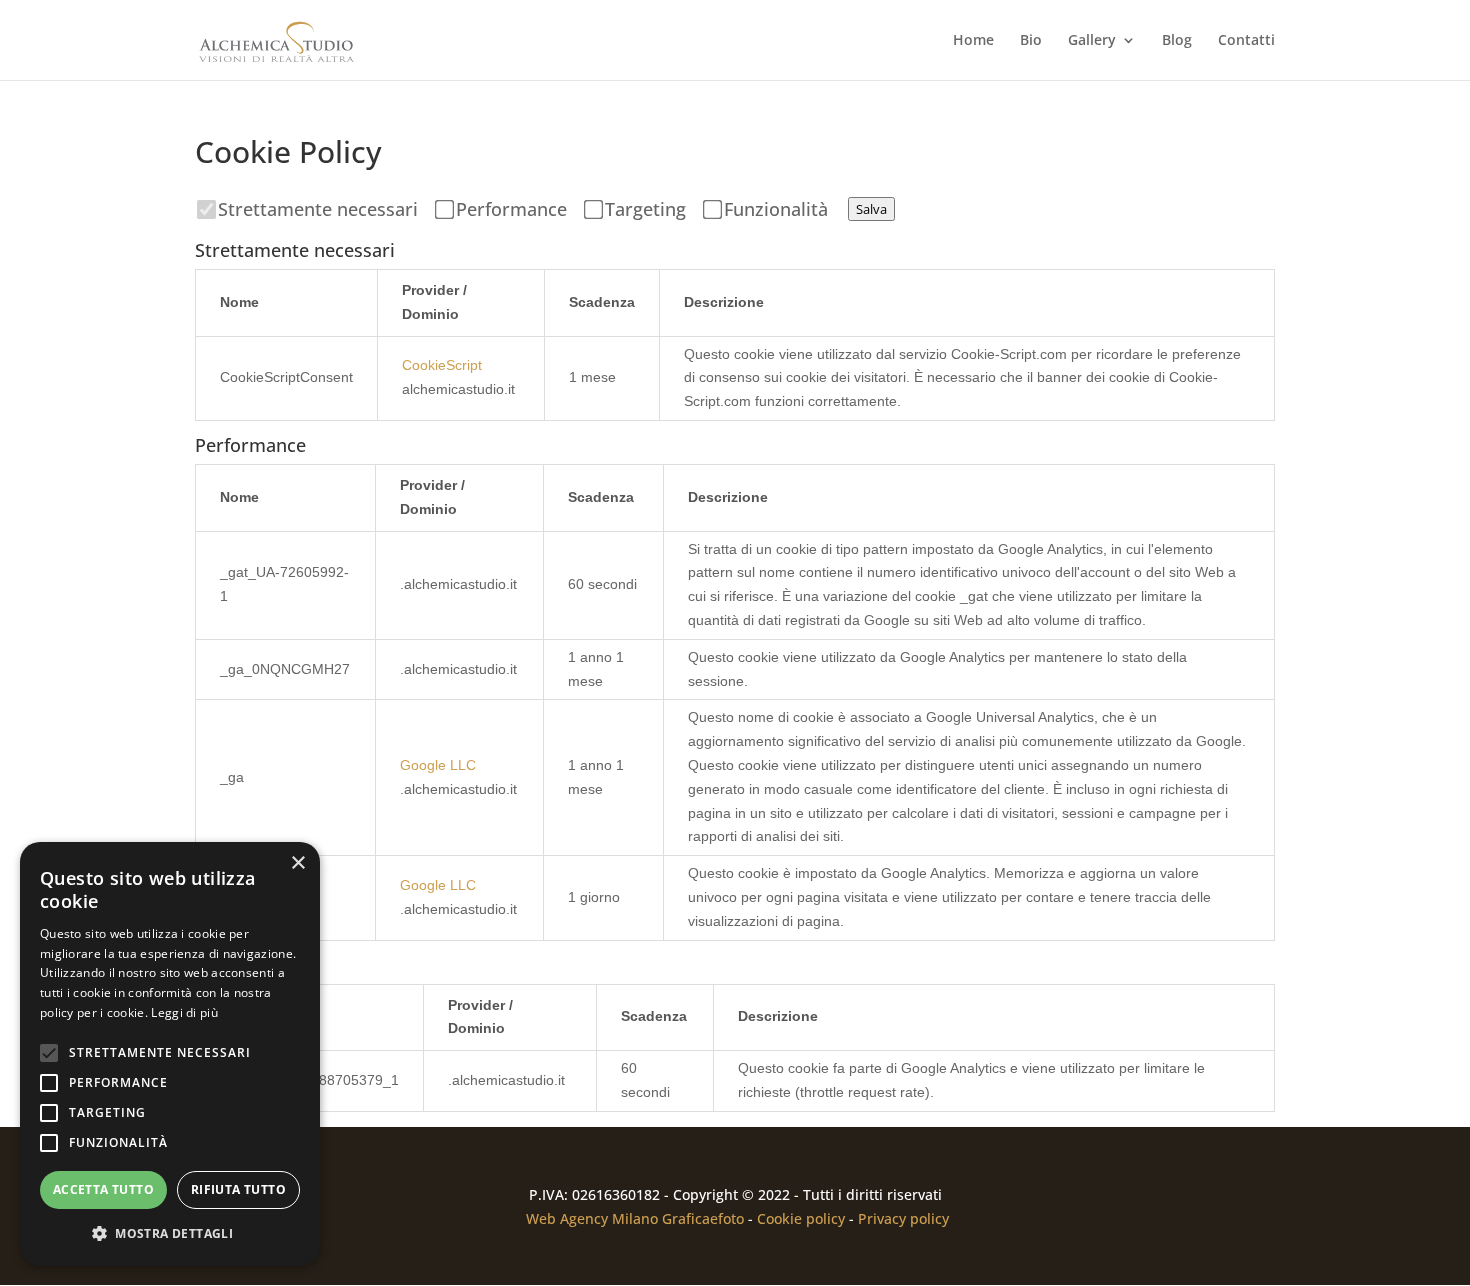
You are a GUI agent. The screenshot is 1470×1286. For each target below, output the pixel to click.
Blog (1177, 41)
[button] (170, 1234)
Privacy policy (903, 1218)
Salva (871, 209)
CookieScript (442, 365)
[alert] (170, 1054)
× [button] (297, 863)
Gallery (1092, 41)
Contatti (1246, 41)
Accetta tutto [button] (103, 1189)
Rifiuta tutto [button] (238, 1189)
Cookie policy (801, 1218)
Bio (1031, 41)
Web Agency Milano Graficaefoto (635, 1218)
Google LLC (438, 765)
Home (973, 41)
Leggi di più (184, 1012)
